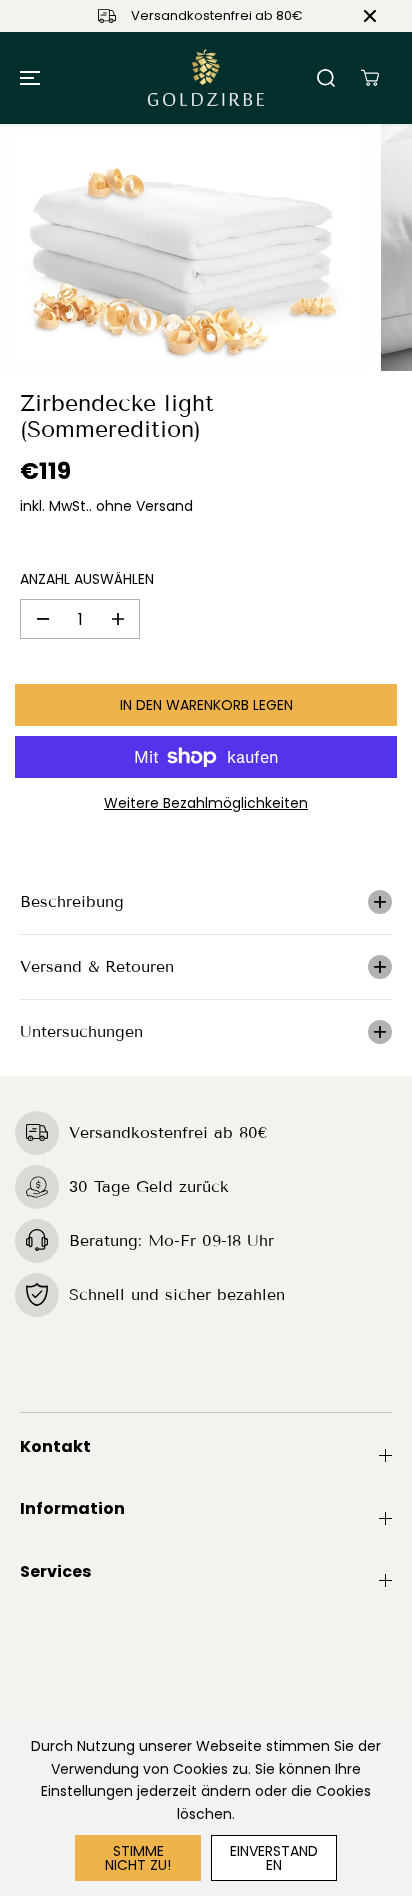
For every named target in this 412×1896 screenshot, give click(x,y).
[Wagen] (370, 78)
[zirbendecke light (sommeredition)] (185, 247)
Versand (164, 506)
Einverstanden (274, 1858)
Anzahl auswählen (87, 579)
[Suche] (326, 78)
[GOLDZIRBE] (206, 78)
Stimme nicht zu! (138, 1858)
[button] (27, 78)
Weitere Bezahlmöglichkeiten (206, 803)
